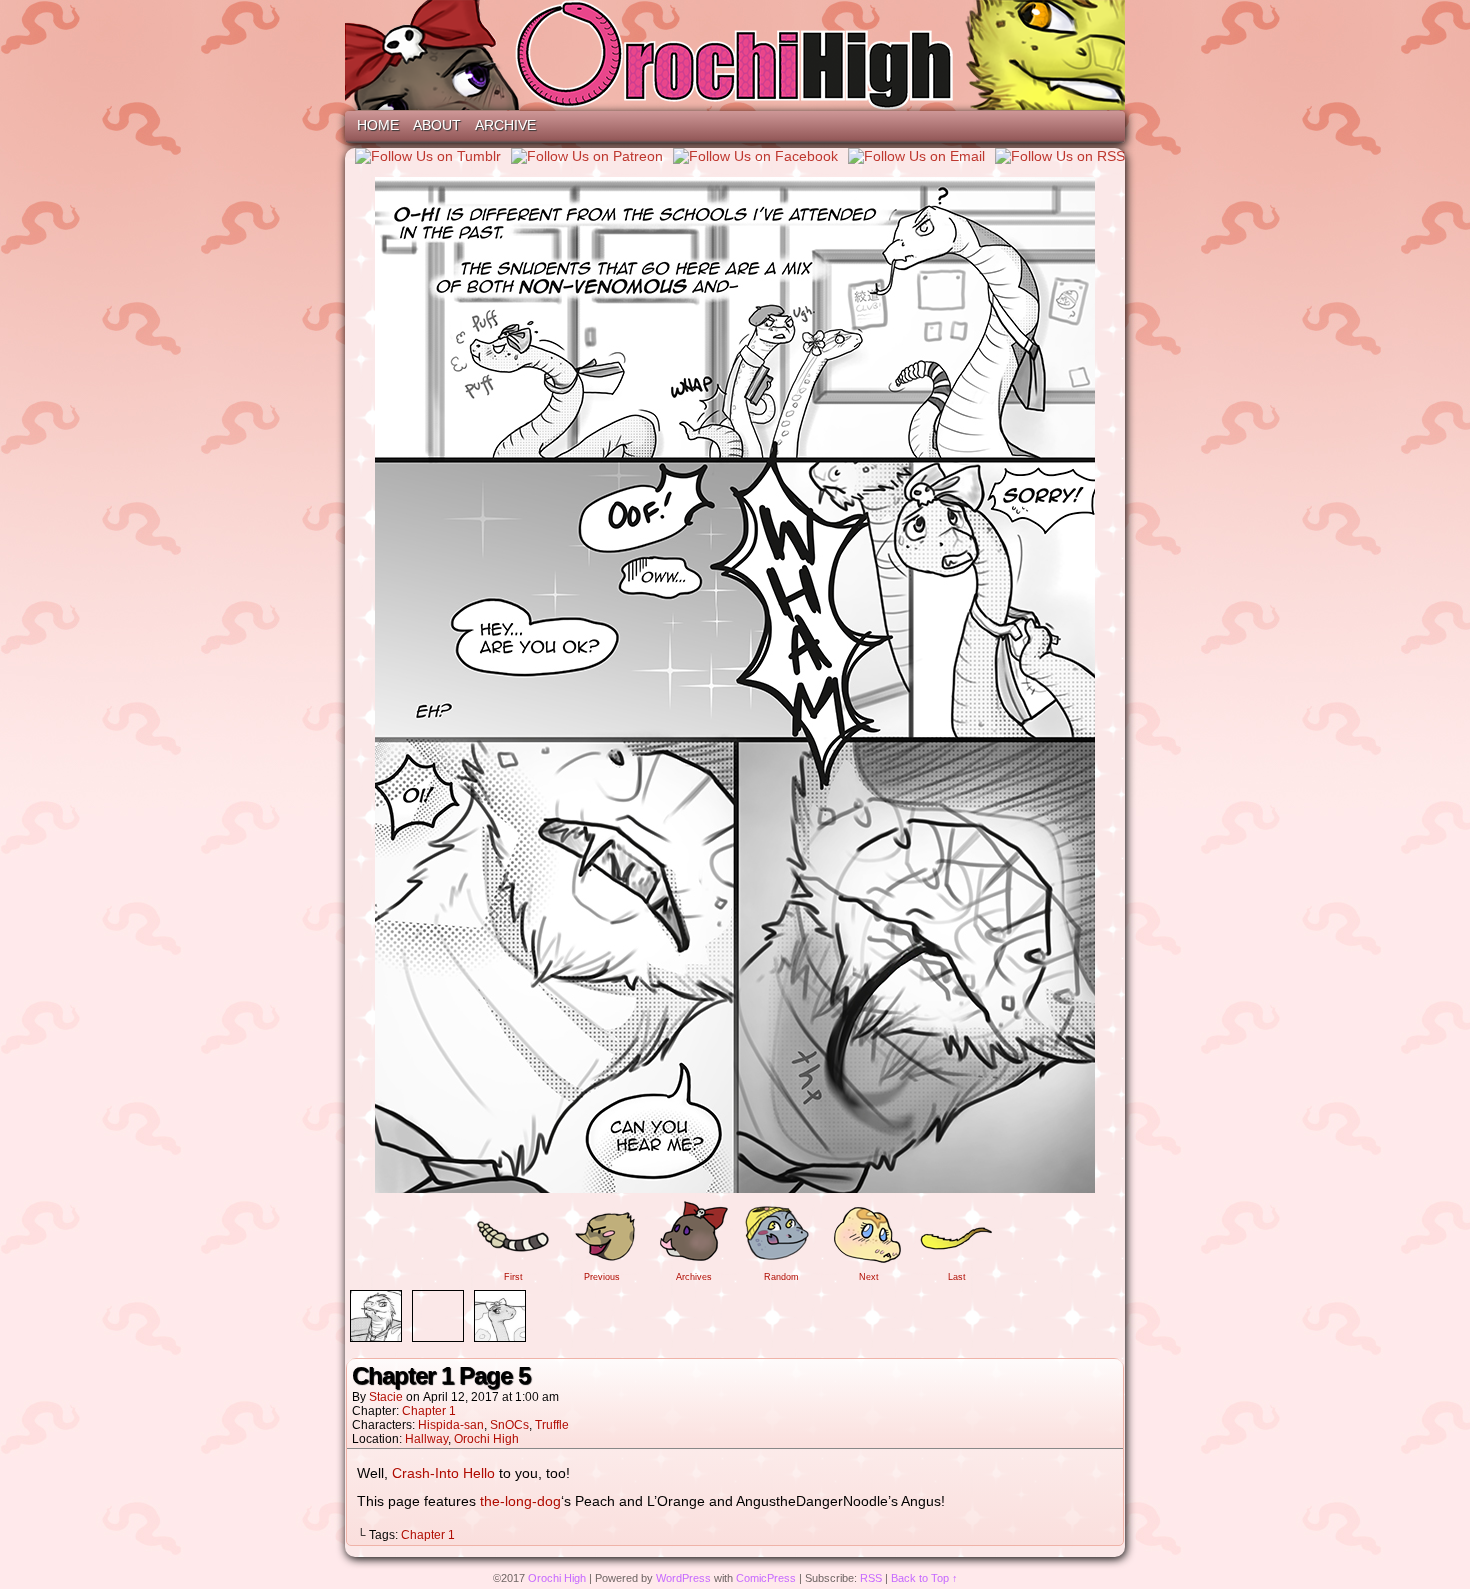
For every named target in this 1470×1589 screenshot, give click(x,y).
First (513, 1277)
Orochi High (735, 55)
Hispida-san (451, 1425)
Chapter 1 (429, 1411)
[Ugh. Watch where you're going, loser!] (735, 1188)
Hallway (426, 1439)
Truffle (552, 1425)
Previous (602, 1277)
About (437, 125)
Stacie (386, 1397)
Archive (505, 125)
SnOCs (509, 1425)
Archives (694, 1277)
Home (378, 125)
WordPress (683, 1578)
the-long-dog (520, 1501)
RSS (871, 1578)
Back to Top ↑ (924, 1578)
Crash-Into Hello (443, 1473)
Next (869, 1277)
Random (781, 1277)
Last (957, 1277)
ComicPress (766, 1578)
